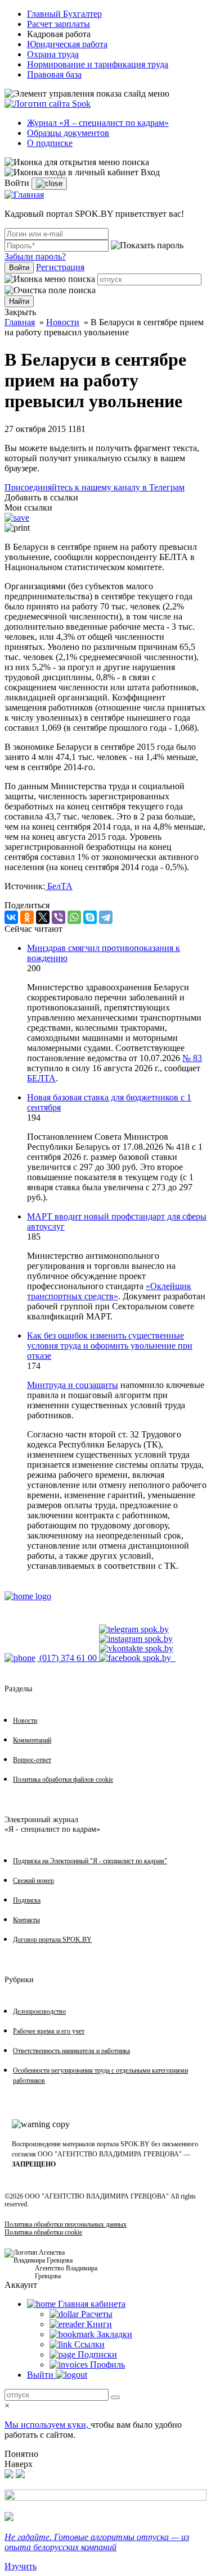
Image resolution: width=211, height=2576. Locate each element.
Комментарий (32, 1740)
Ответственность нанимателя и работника (71, 2051)
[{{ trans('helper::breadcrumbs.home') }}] (28, 1596)
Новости (63, 322)
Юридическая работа (67, 44)
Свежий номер (33, 1881)
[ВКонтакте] (11, 917)
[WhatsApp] (74, 917)
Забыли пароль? (35, 256)
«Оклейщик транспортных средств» (109, 1291)
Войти (19, 268)
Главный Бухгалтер (64, 14)
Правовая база (54, 74)
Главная (20, 322)
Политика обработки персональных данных (66, 2224)
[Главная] (24, 195)
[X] (43, 917)
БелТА (59, 886)
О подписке (50, 143)
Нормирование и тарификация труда (98, 64)
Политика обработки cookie (43, 2232)
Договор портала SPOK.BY (52, 1940)
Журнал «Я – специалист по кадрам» (98, 123)
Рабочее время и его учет (49, 2031)
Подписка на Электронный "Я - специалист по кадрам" (90, 1861)
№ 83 (192, 1058)
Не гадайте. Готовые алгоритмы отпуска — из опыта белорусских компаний (97, 2542)
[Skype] (90, 917)
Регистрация (60, 267)
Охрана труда (53, 54)
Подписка (27, 1900)
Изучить (21, 2566)
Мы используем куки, (48, 2425)
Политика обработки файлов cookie (63, 1779)
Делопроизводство (39, 2011)
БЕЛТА (41, 1078)
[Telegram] (106, 917)
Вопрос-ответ (32, 1760)
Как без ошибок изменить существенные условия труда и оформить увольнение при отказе (110, 1346)
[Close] (49, 184)
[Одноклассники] (27, 917)
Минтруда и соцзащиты (73, 1385)
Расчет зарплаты (59, 24)
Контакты (26, 1920)
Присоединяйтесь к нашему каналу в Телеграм (95, 487)
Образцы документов (68, 133)
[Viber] (59, 917)
